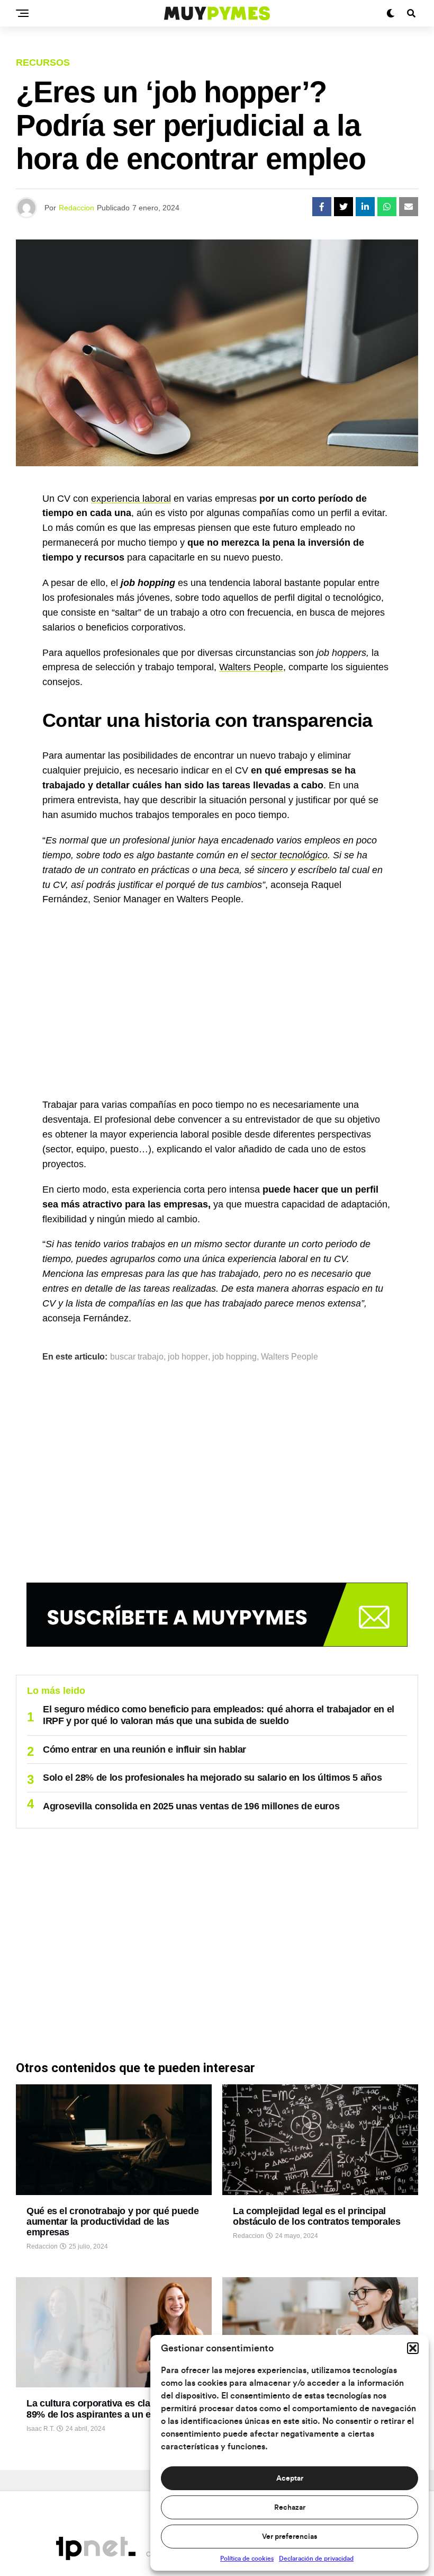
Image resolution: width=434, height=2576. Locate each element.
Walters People (251, 667)
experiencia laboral (131, 499)
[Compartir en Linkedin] (365, 207)
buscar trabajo (137, 1357)
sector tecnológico (289, 855)
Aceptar (290, 2479)
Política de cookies (247, 2559)
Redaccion (76, 208)
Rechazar (290, 2508)
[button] (413, 2348)
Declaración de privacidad (316, 2559)
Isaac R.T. (40, 2429)
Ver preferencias (290, 2537)
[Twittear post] (343, 207)
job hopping (234, 1357)
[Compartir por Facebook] (322, 207)
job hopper (188, 1357)
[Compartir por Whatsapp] (387, 207)
